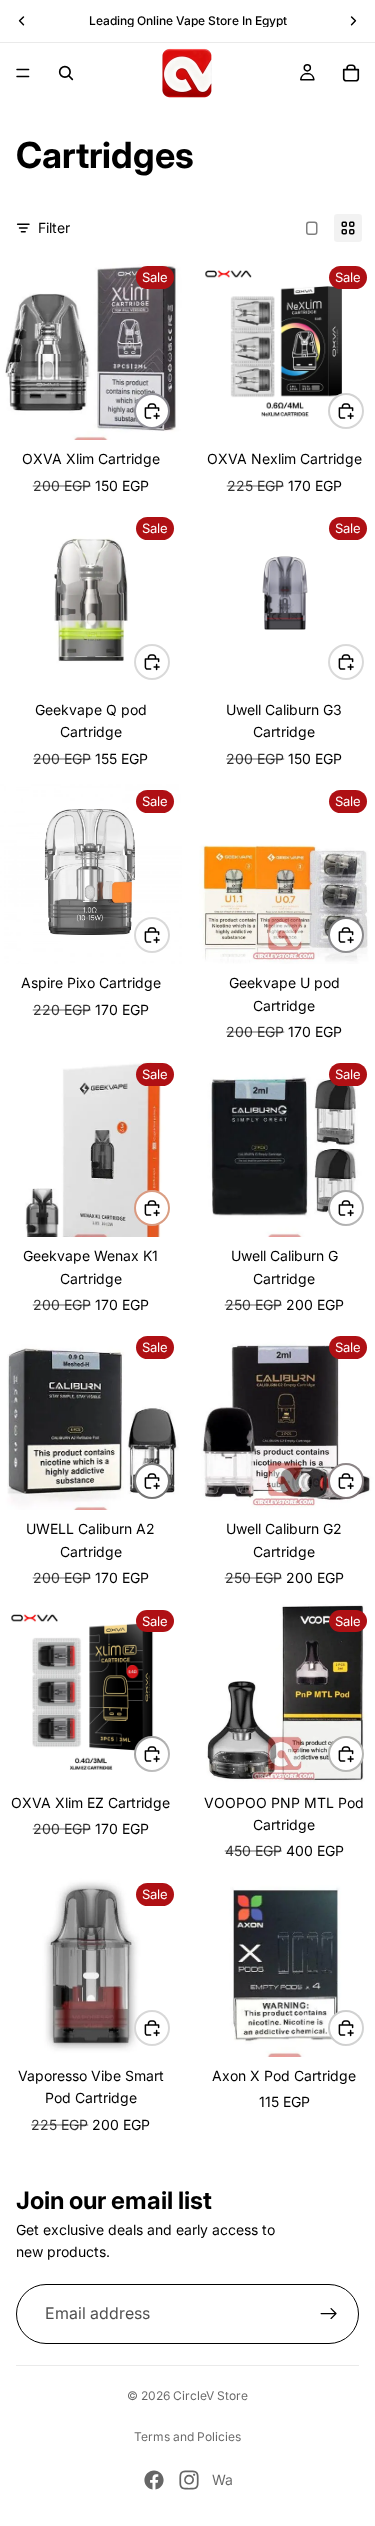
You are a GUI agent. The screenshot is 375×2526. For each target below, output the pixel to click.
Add (363, 1207)
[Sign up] (329, 2314)
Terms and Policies (187, 2436)
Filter (54, 227)
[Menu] (23, 73)
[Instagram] (189, 2480)
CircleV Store (210, 2395)
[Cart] (351, 73)
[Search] (66, 73)
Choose (169, 410)
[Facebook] (154, 2480)
